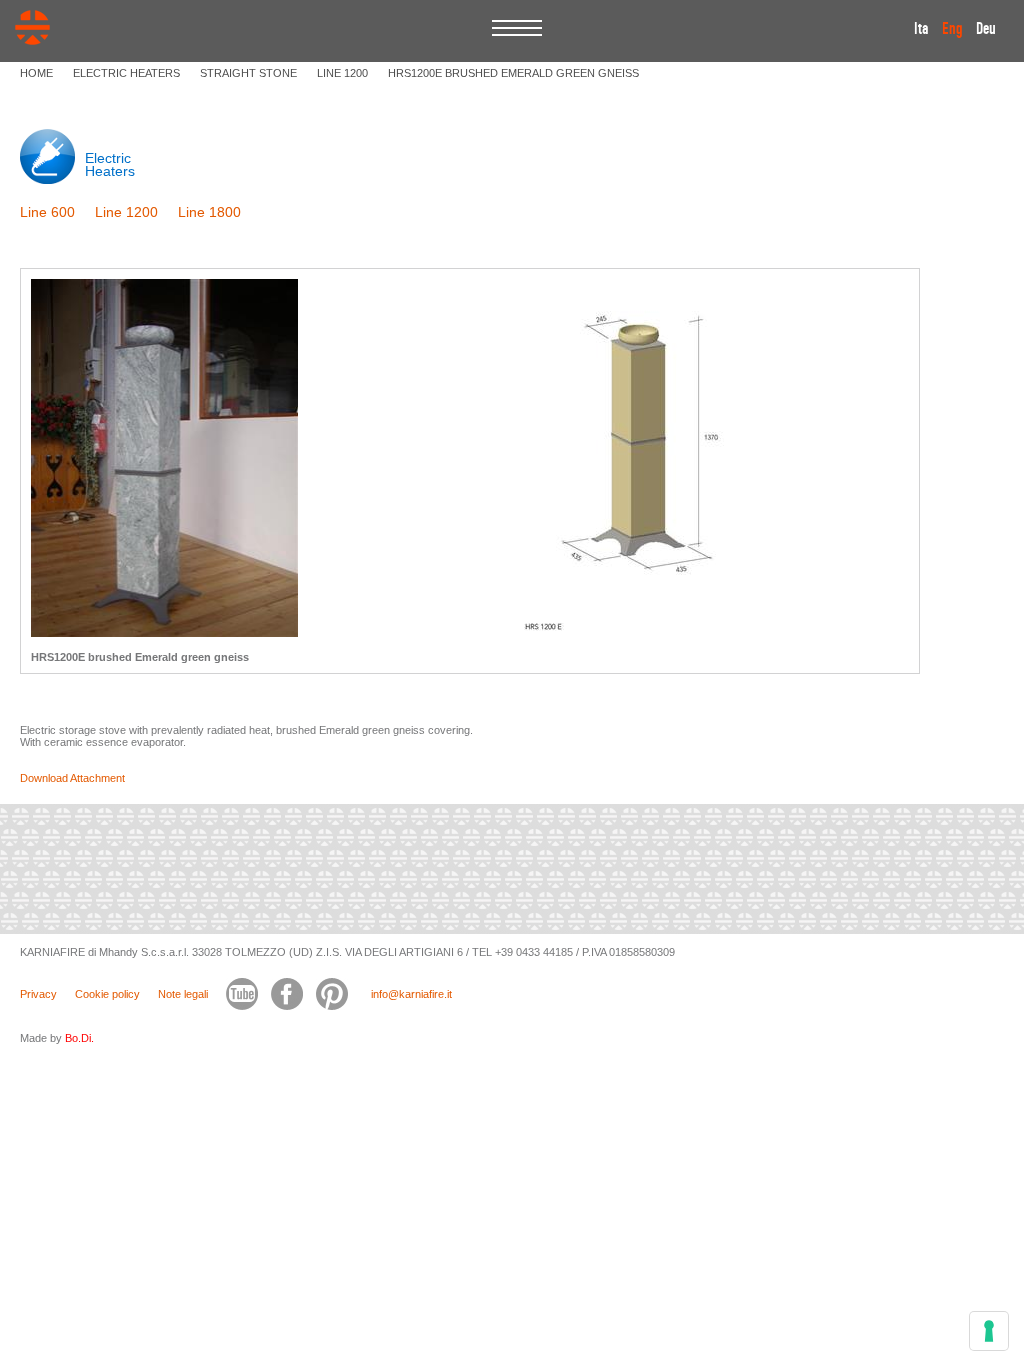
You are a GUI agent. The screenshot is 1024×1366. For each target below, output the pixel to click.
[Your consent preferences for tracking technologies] (989, 1331)
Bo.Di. (79, 1038)
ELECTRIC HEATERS (126, 73)
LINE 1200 (342, 73)
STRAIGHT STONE (248, 73)
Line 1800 (209, 212)
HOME (36, 73)
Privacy (38, 994)
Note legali (183, 994)
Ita (921, 29)
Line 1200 (126, 212)
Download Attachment (72, 778)
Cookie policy (107, 994)
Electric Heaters (110, 164)
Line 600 (47, 212)
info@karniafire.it (411, 994)
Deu (986, 29)
